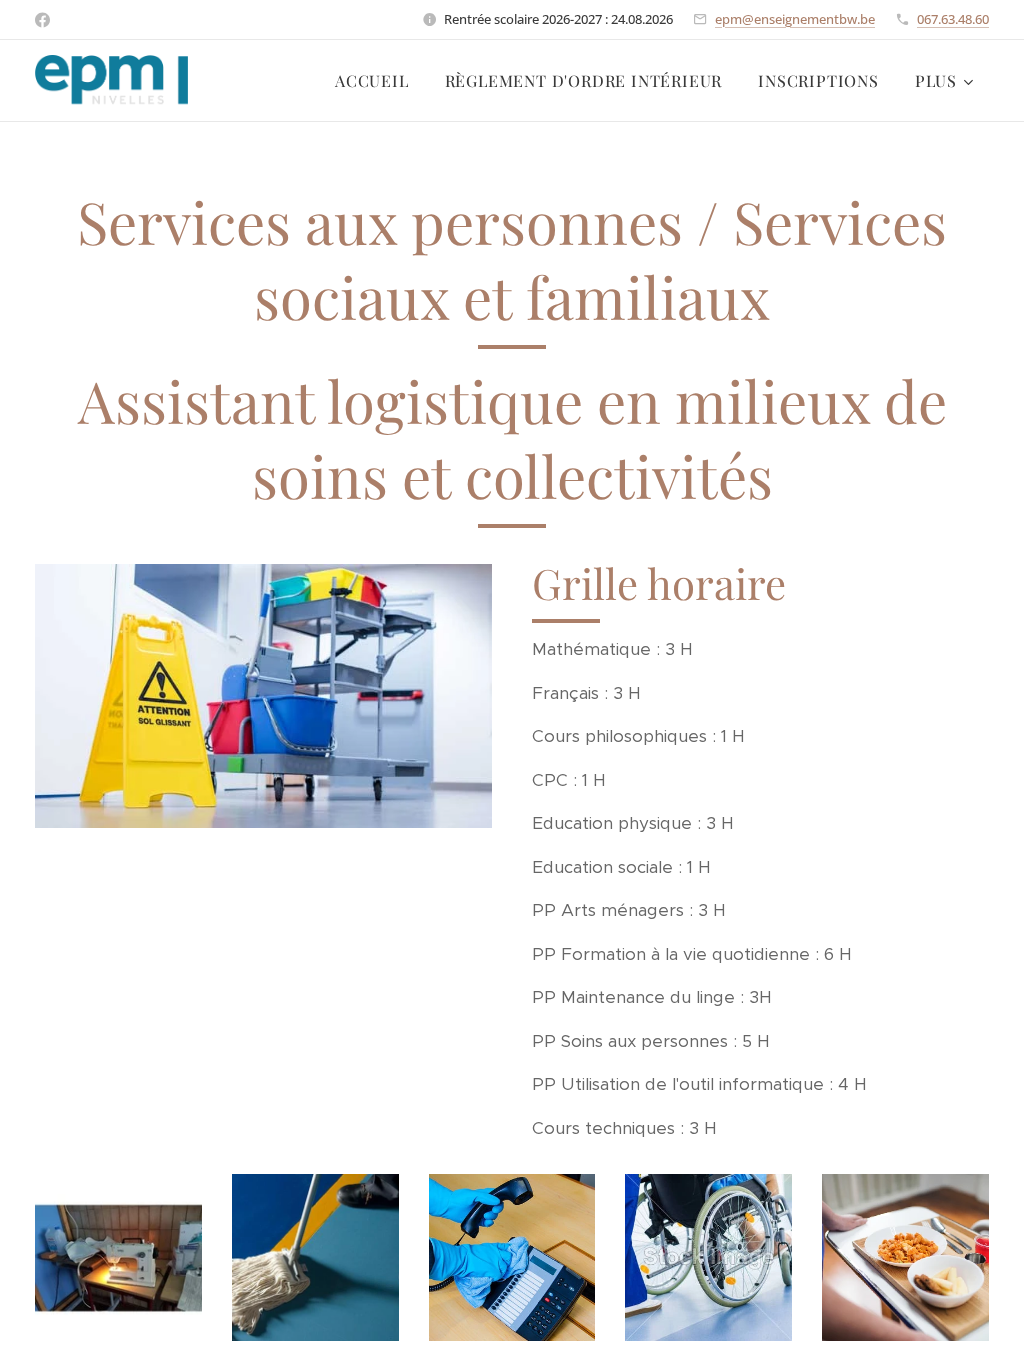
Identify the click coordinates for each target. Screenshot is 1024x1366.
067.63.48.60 (953, 19)
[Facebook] (42, 20)
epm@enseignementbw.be (795, 19)
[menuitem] (372, 81)
